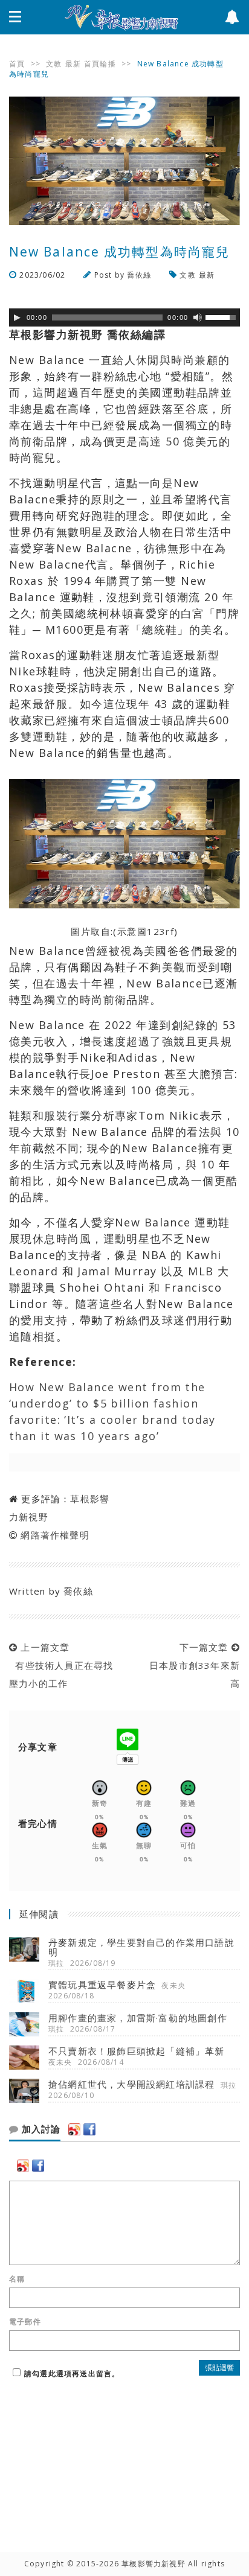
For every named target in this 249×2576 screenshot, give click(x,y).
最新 (73, 64)
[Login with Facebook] (89, 2129)
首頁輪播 (100, 64)
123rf (160, 931)
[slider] (222, 316)
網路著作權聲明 (55, 1535)
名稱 (17, 2279)
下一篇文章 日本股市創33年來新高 (192, 1665)
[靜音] (198, 317)
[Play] (17, 317)
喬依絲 (139, 275)
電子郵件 (25, 2322)
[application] (124, 317)
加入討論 (40, 2129)
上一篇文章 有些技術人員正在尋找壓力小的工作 (61, 1665)
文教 (54, 64)
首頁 (17, 64)
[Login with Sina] (74, 2129)
